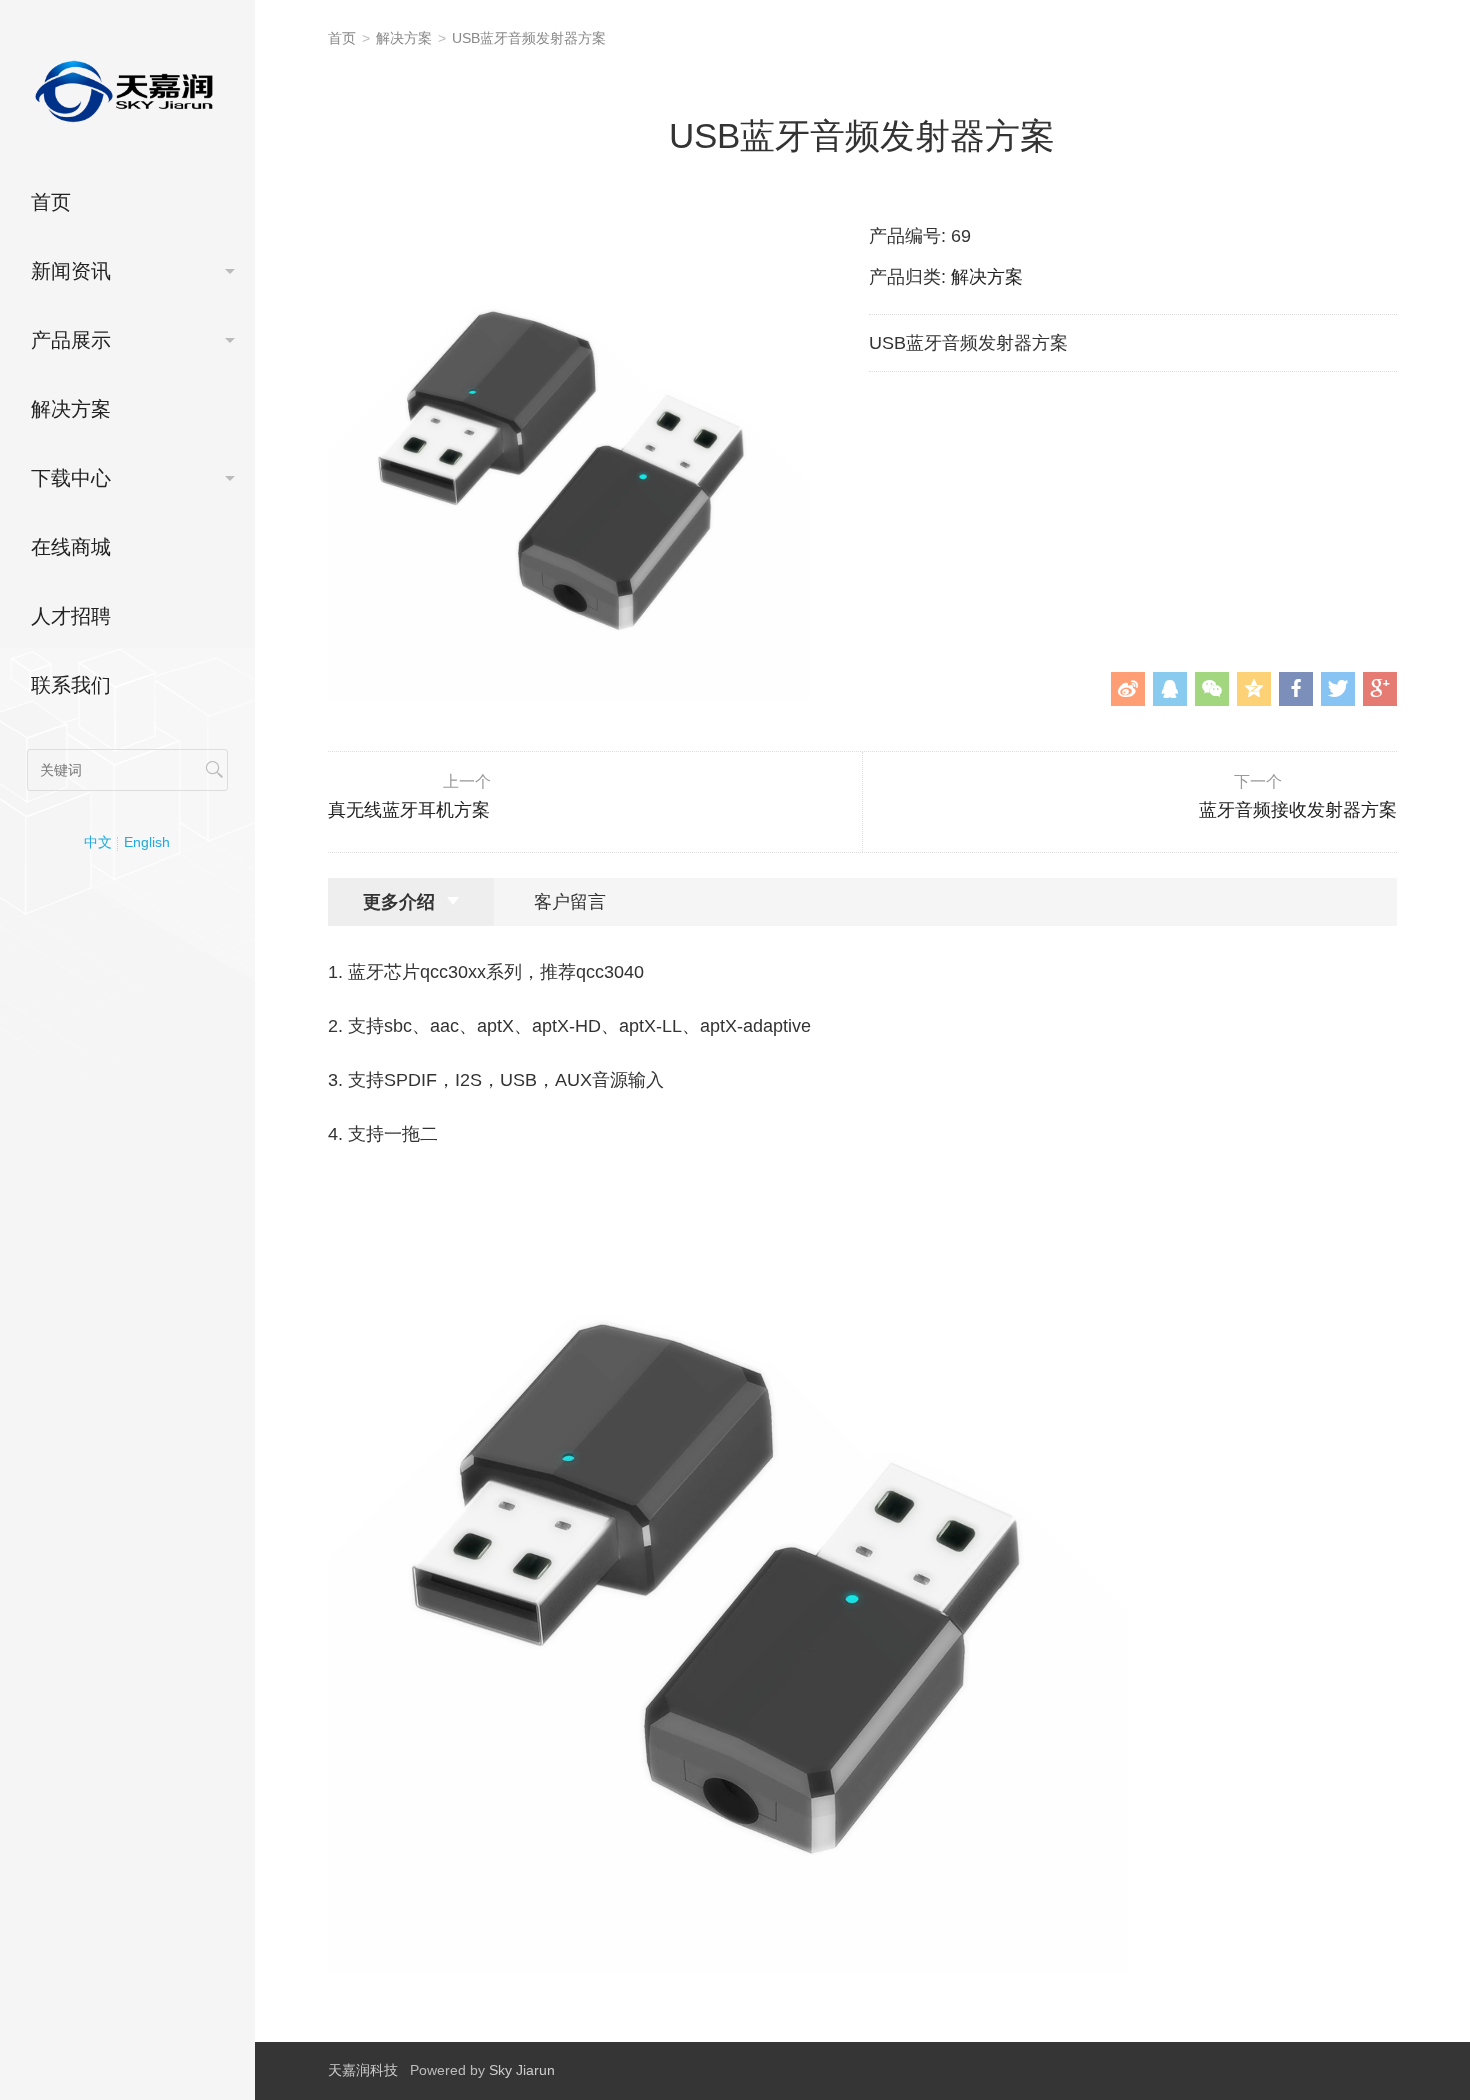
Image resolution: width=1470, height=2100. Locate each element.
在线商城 (71, 547)
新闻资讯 (71, 271)
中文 (98, 842)
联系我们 (71, 685)
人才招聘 (71, 616)
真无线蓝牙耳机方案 (409, 796)
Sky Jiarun (522, 2070)
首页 (51, 202)
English (147, 842)
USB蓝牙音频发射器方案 (529, 38)
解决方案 (71, 409)
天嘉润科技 (363, 2070)
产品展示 (71, 340)
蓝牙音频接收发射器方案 (1298, 796)
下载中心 (71, 478)
